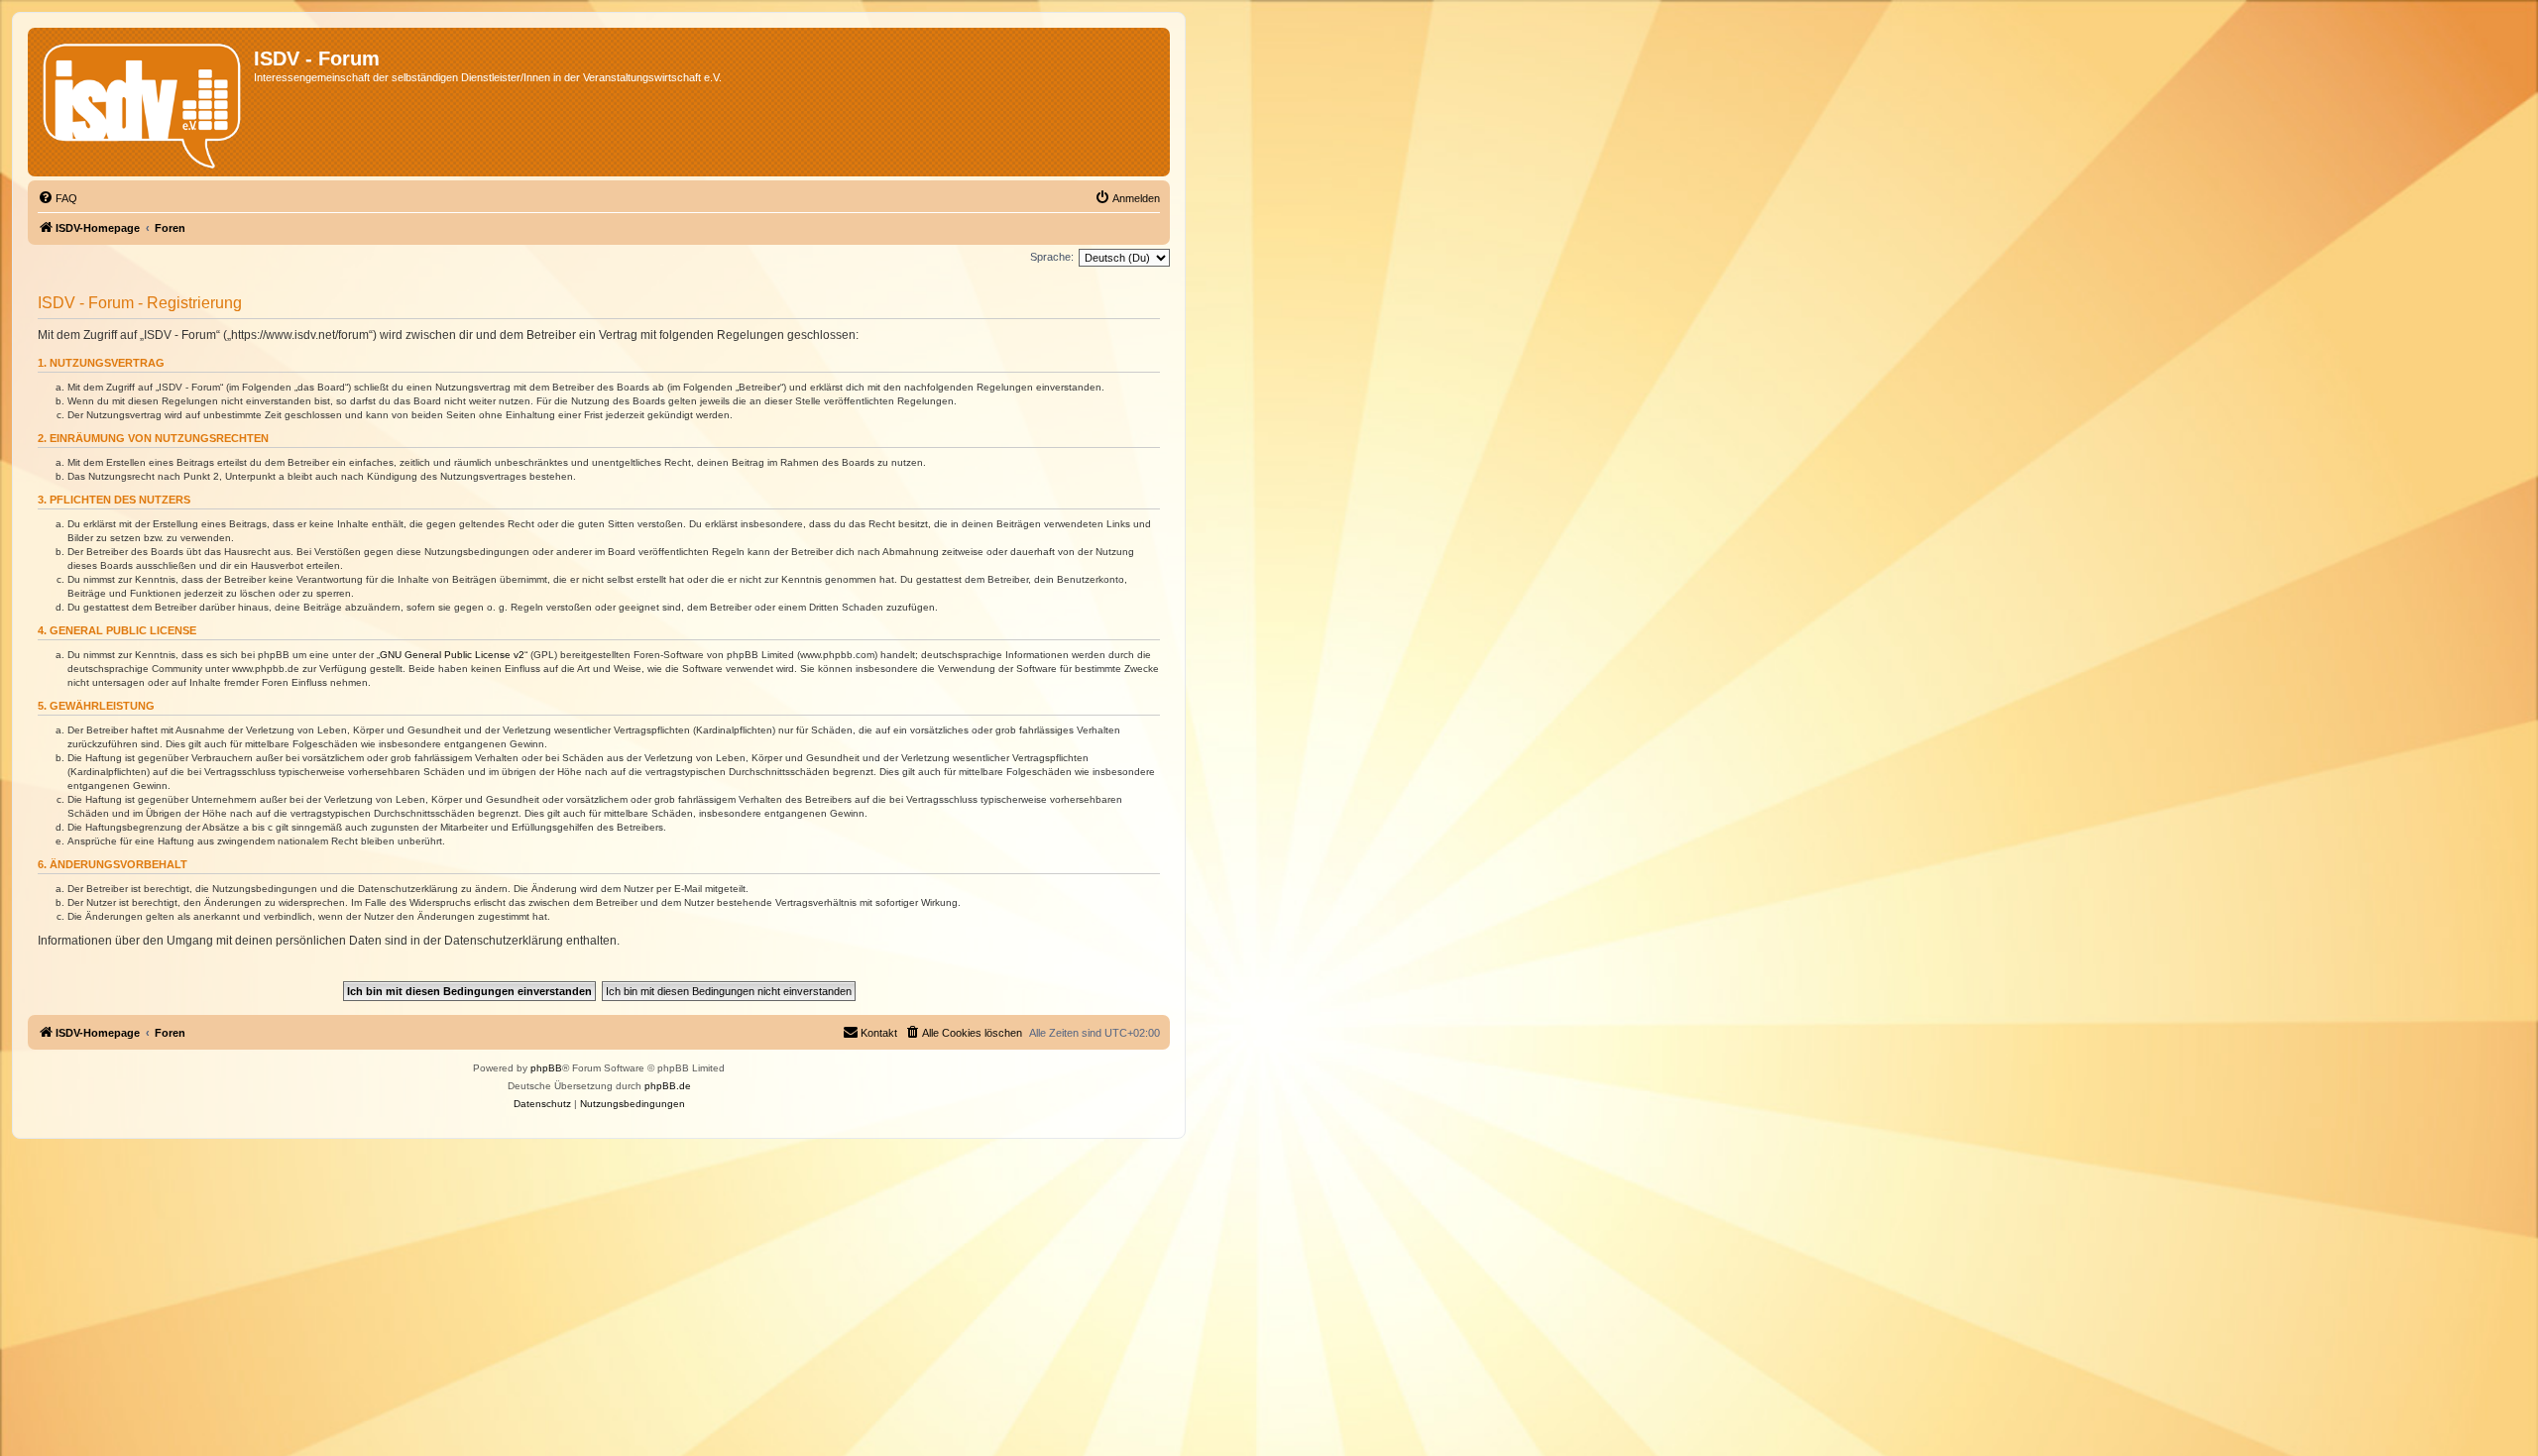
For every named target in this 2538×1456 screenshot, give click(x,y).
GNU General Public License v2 (452, 655)
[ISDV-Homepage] (143, 102)
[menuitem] (58, 198)
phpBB (546, 1068)
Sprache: (1052, 257)
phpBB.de (668, 1086)
